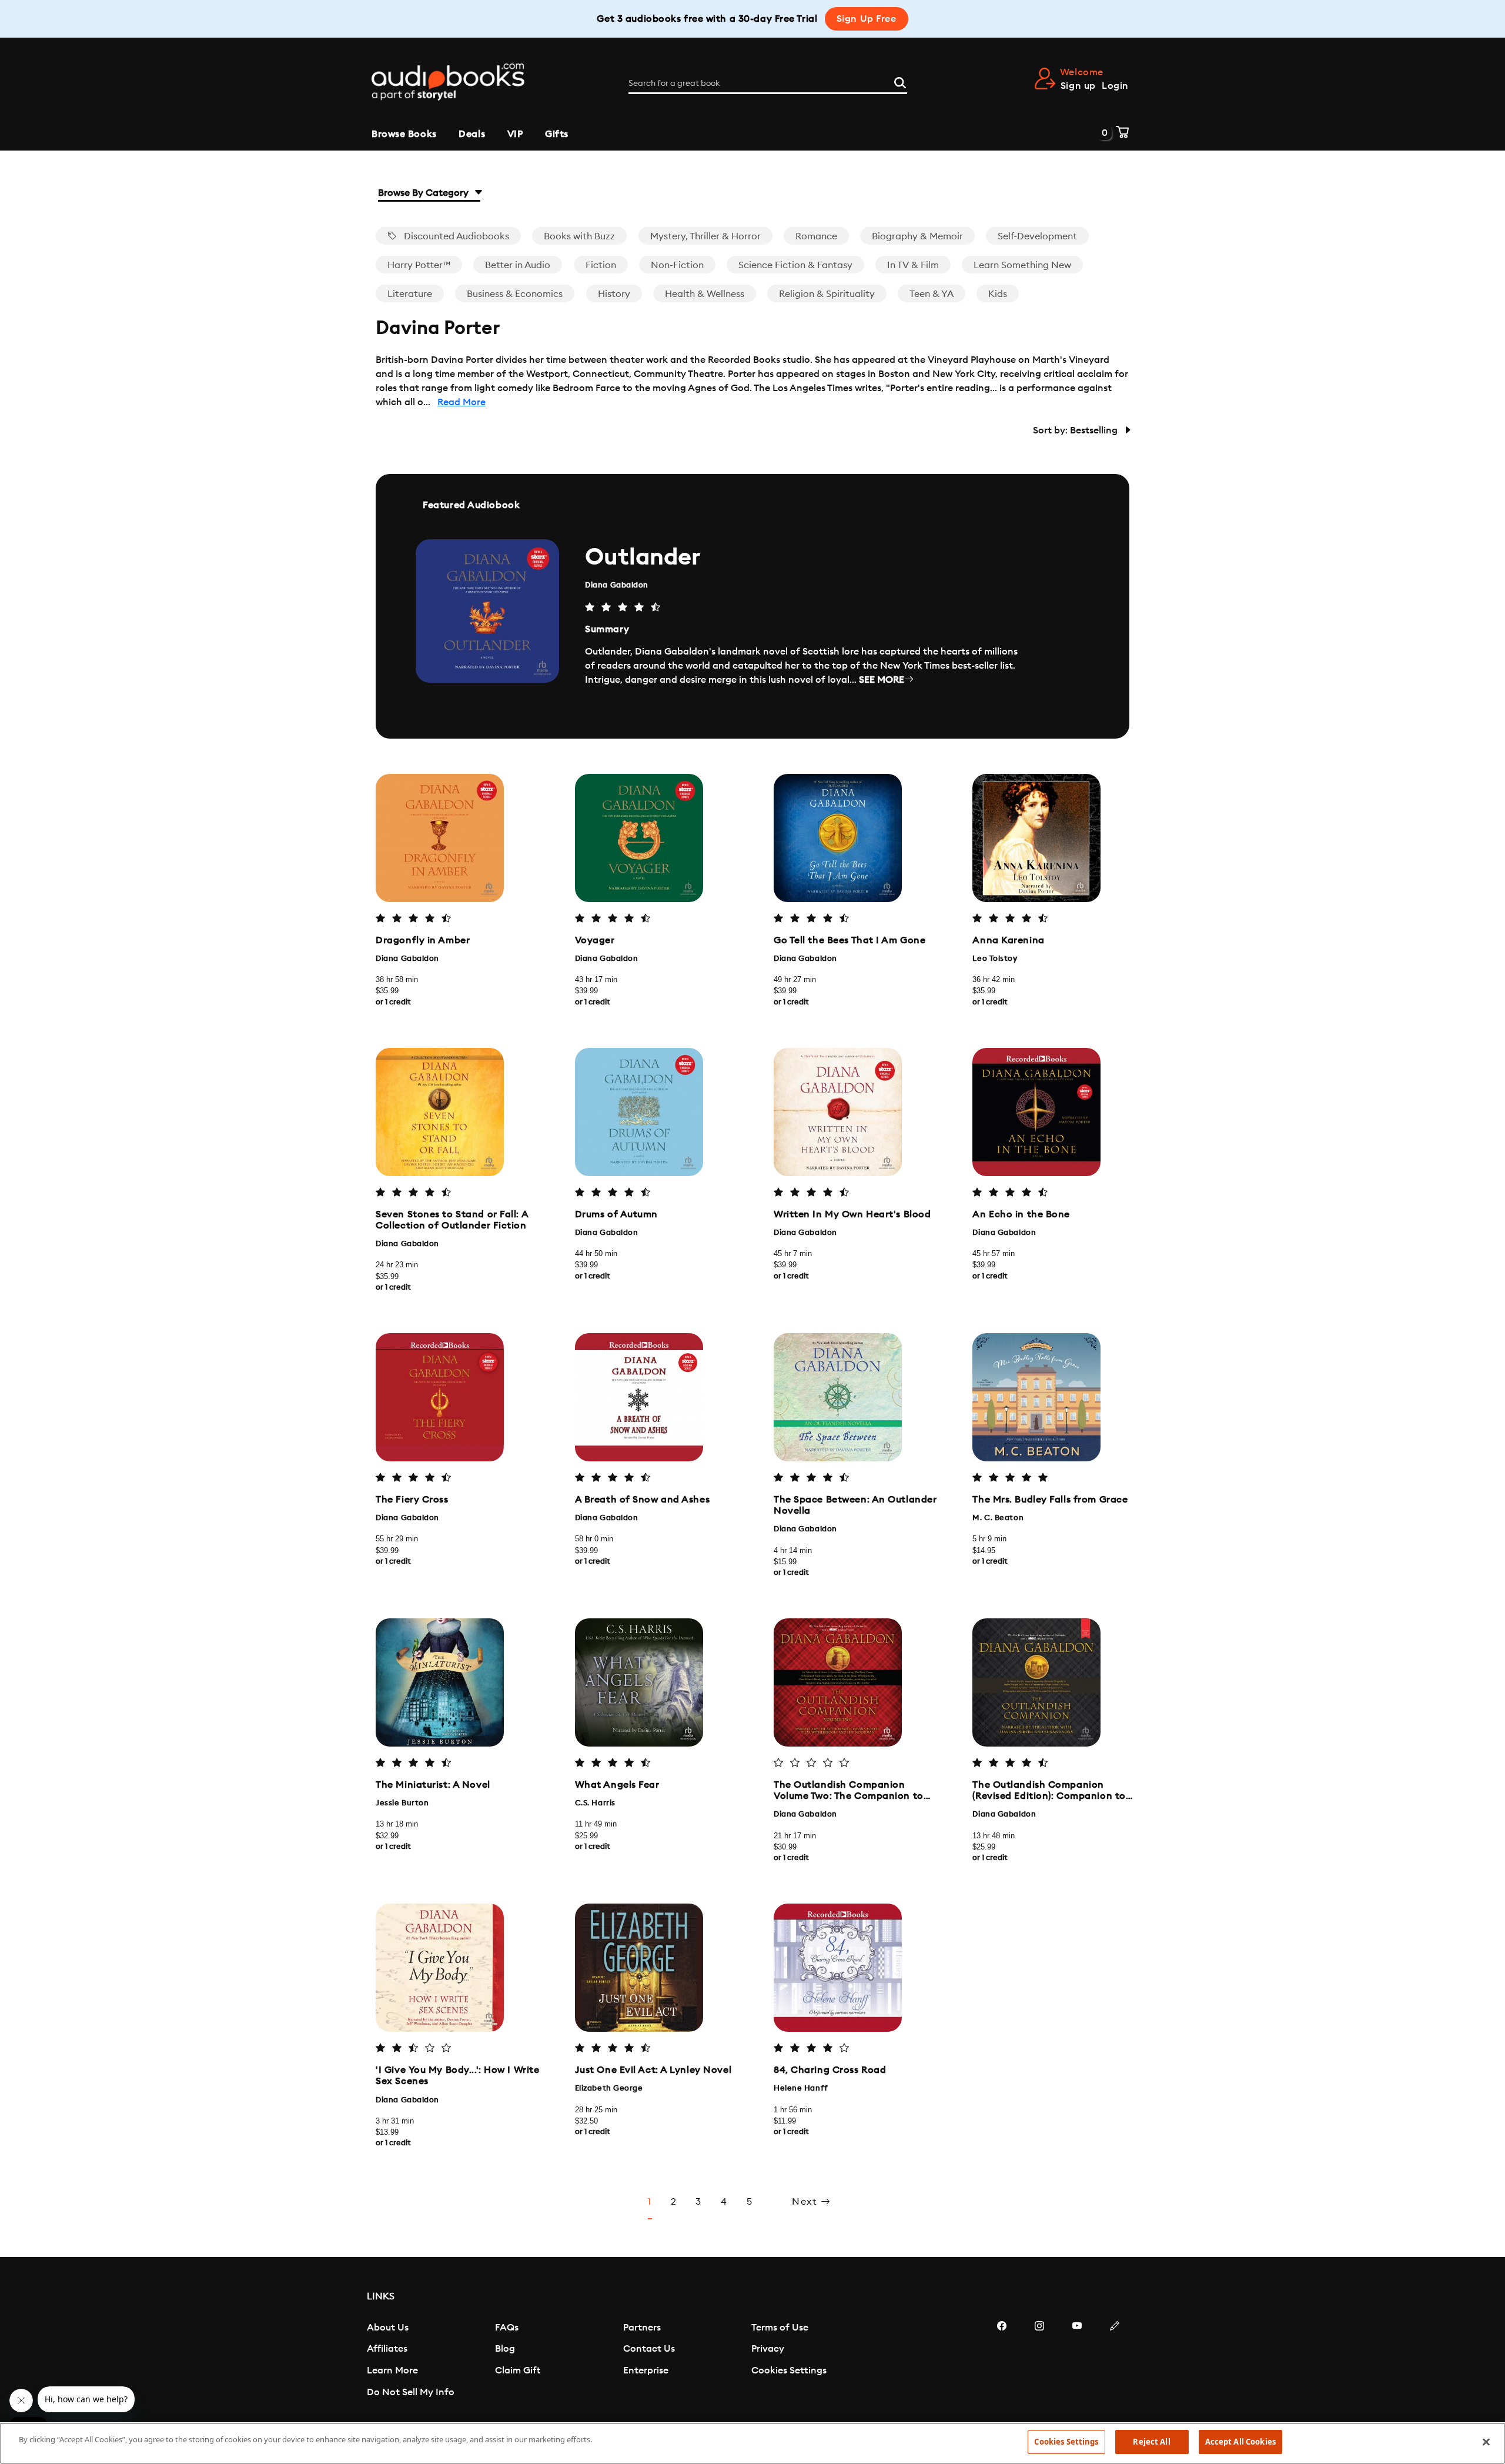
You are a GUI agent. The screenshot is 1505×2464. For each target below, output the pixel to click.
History (614, 294)
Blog (505, 2349)
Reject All (1151, 2442)
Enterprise (646, 2370)
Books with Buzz (579, 236)
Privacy (768, 2349)
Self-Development (1037, 236)
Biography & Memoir (917, 236)
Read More (461, 402)
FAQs (507, 2328)
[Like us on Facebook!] (1002, 2361)
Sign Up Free (867, 19)
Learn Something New (1022, 265)
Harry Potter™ (419, 265)
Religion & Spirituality (827, 294)
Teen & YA (932, 294)
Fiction (601, 265)
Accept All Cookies (1240, 2442)
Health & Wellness (705, 294)
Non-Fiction (677, 265)
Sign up (1078, 86)
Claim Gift (518, 2370)
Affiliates (387, 2349)
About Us (388, 2328)
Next (806, 2202)
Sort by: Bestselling (1076, 430)
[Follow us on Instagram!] (1039, 2361)
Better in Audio (518, 265)
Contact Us (649, 2349)
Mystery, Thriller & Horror (705, 236)
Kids (998, 294)
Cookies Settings (789, 2370)
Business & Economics (515, 294)
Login (1115, 86)
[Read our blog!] (1115, 2361)
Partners (642, 2328)
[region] (752, 2443)
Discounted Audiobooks (455, 236)
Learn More (392, 2370)
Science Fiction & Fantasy (795, 265)
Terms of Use (780, 2328)
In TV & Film (913, 265)
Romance (816, 236)
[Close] (1486, 2442)
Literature (410, 294)
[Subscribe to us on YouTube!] (1077, 2361)
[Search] (900, 81)
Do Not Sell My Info (411, 2392)
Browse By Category (424, 193)
